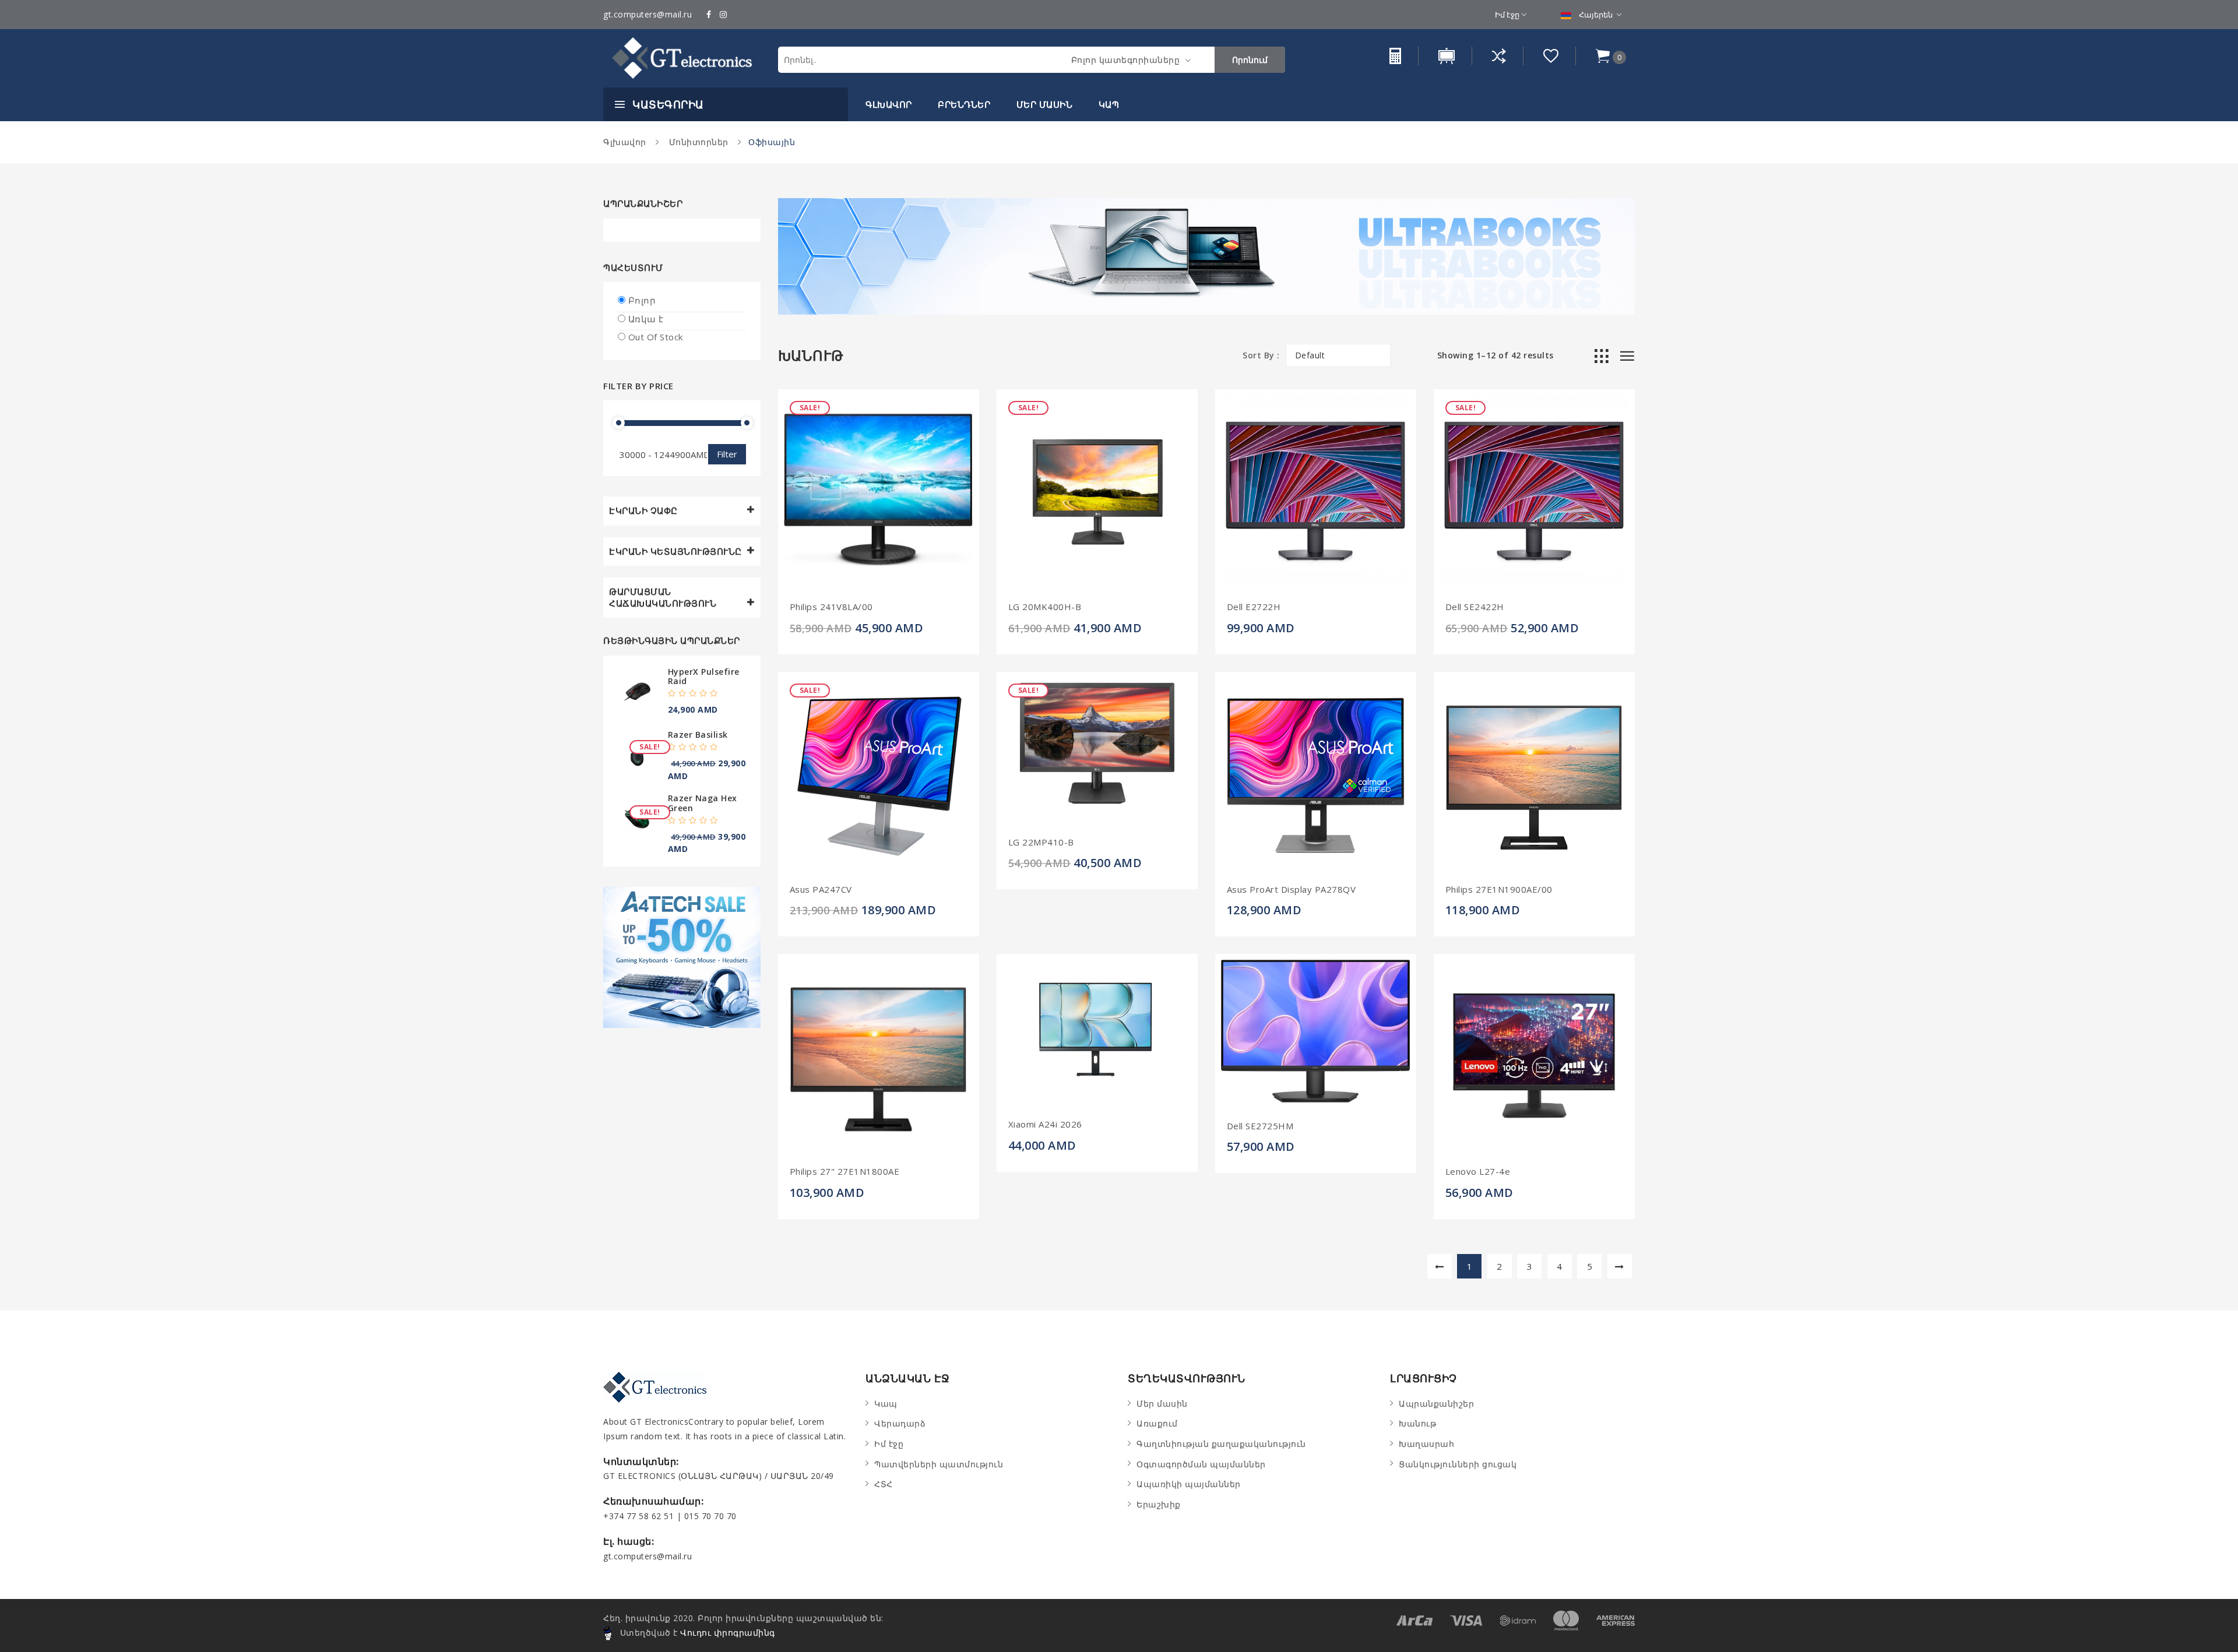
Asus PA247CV (821, 890)
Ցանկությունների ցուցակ (1458, 1464)
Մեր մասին (1045, 104)
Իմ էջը (1507, 15)
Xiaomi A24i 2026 (1045, 1124)
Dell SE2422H (1475, 607)
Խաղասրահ (1426, 1444)
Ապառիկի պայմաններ (1189, 1484)
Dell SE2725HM (1260, 1126)
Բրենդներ (964, 104)
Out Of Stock (656, 337)
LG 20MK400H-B (1045, 607)
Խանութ (1417, 1423)
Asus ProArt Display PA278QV (1292, 890)
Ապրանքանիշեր (1436, 1403)
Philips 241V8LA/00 (831, 607)
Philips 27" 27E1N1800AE (845, 1172)
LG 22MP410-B (1041, 842)
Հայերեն (1596, 15)
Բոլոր (642, 300)
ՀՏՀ (884, 1484)
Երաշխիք (1159, 1504)
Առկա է (646, 319)
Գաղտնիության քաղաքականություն (1221, 1444)
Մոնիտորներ (697, 142)
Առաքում (1157, 1423)
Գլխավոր (889, 104)
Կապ (1109, 104)
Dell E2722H (1254, 607)
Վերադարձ (900, 1423)
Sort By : (1261, 355)
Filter (727, 454)
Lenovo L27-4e (1478, 1172)
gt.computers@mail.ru (648, 14)
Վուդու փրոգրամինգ (728, 1632)
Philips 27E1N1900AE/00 (1499, 890)
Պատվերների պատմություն (939, 1464)
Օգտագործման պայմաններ (1201, 1464)
